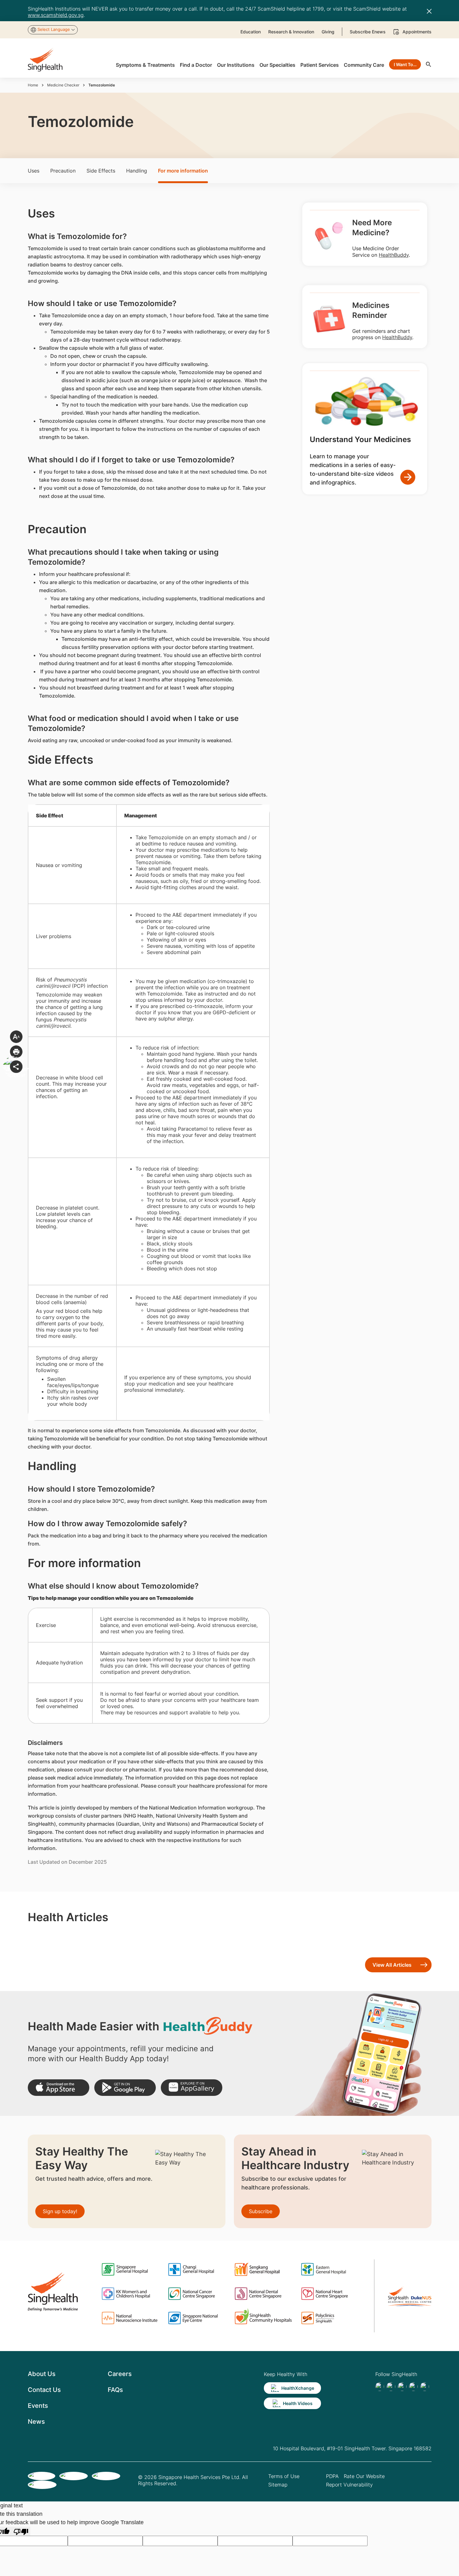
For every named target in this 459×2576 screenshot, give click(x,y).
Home (33, 85)
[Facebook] (380, 2387)
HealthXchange (298, 2388)
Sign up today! (60, 2211)
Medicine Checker (63, 85)
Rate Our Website (364, 2476)
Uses (34, 171)
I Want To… (405, 64)
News (36, 2422)
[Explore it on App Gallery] (192, 2088)
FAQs (115, 2390)
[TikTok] (391, 2387)
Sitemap (278, 2485)
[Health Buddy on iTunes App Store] (59, 2088)
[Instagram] (413, 2387)
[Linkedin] (402, 2387)
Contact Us (44, 2390)
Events (38, 2406)
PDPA (332, 2476)
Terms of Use (284, 2476)
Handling (137, 171)
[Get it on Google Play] (125, 2088)
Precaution (63, 171)
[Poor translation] (21, 2531)
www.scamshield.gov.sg (56, 15)
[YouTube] (425, 2387)
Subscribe (261, 2211)
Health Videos (298, 2403)
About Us (42, 2374)
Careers (120, 2374)
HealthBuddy (394, 255)
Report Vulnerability (349, 2485)
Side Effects (101, 171)
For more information (183, 171)
